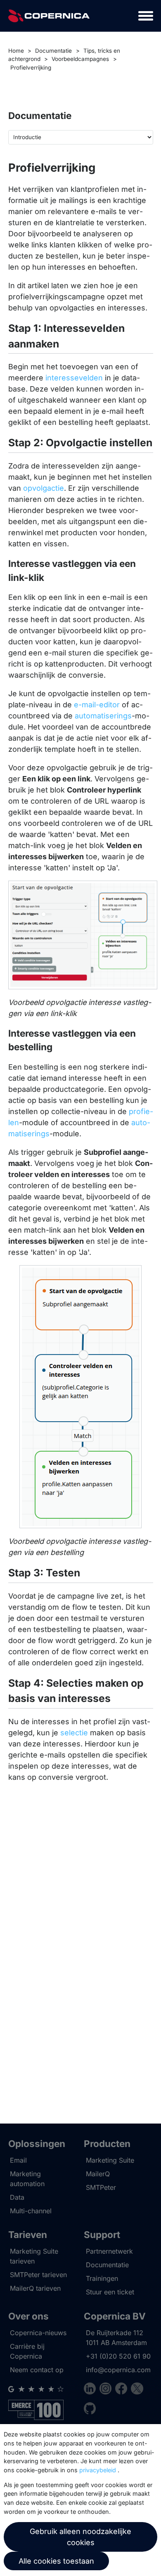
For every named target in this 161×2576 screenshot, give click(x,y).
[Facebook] (123, 2390)
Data (17, 2197)
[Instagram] (107, 2390)
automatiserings (103, 716)
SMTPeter (101, 2187)
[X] (137, 2390)
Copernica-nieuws (38, 2333)
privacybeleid (98, 2470)
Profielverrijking (31, 68)
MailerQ (98, 2174)
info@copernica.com (118, 2370)
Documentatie (53, 51)
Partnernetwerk (109, 2251)
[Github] (90, 2410)
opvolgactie (44, 488)
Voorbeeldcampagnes (80, 59)
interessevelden (74, 378)
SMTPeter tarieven (38, 2275)
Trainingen (102, 2278)
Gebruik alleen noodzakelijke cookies (80, 2537)
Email (18, 2160)
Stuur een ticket (110, 2292)
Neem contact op (37, 2370)
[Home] (49, 16)
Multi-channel (31, 2211)
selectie (74, 1733)
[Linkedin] (92, 2390)
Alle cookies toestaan (56, 2561)
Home (16, 51)
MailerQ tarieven (35, 2288)
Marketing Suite (110, 2160)
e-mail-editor (97, 705)
